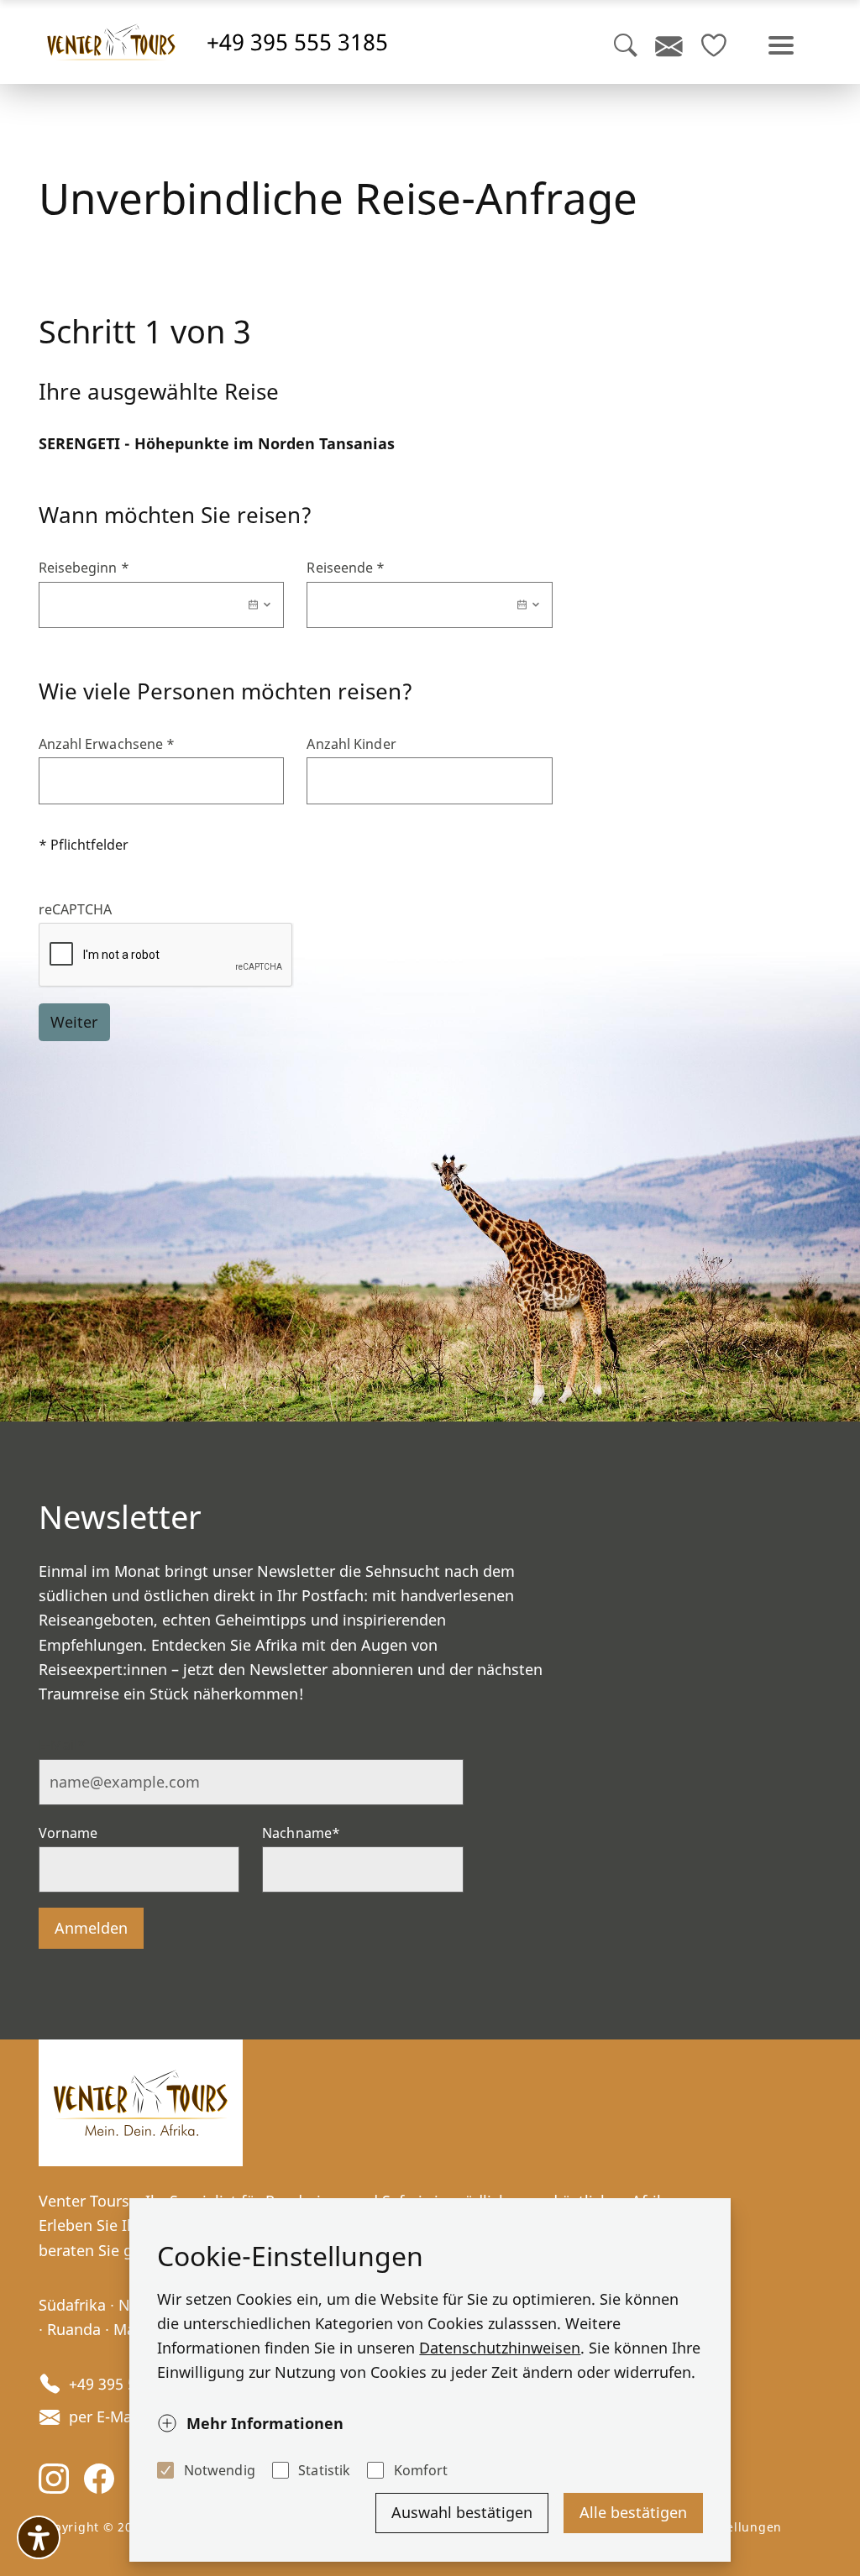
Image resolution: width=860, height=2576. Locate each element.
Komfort (421, 2470)
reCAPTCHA (76, 909)
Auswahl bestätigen (462, 2512)
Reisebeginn (84, 568)
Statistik (324, 2470)
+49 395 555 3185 (297, 42)
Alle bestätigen (633, 2512)
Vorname (68, 1833)
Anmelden (91, 1928)
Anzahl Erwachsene (107, 744)
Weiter (74, 1022)
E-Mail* (63, 1745)
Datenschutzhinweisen (500, 2348)
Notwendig (219, 2470)
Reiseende (346, 568)
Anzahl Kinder (351, 744)
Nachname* (301, 1833)
